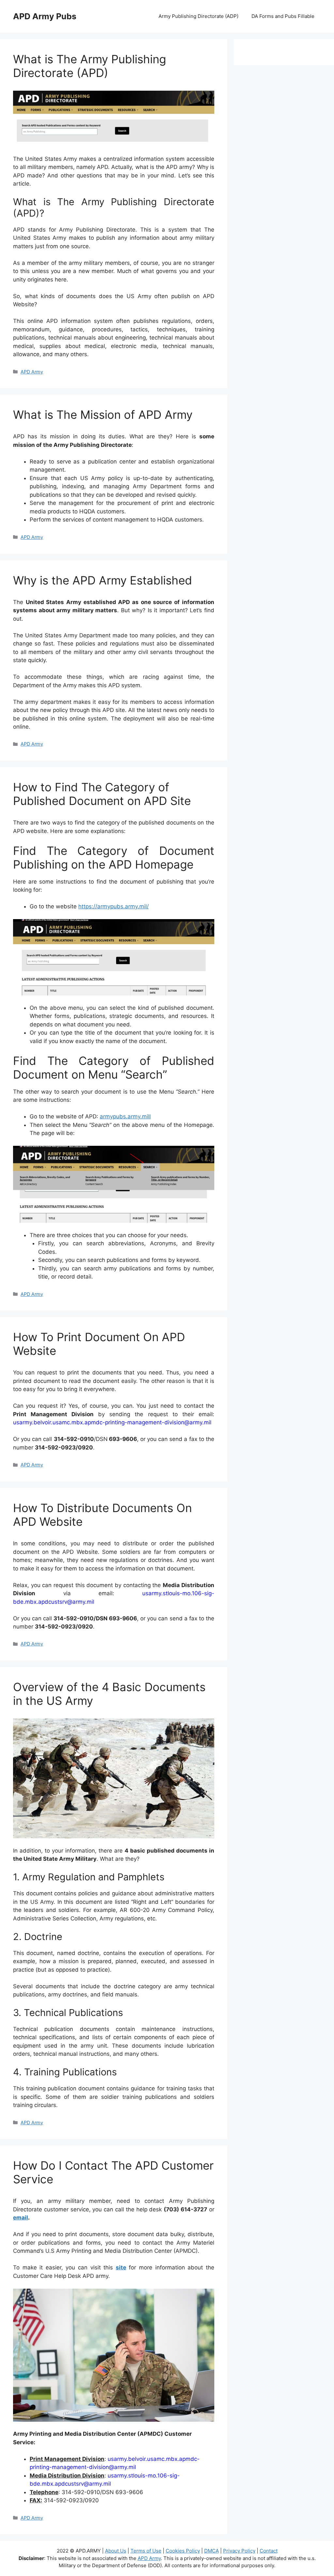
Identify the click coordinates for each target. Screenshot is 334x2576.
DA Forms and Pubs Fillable (283, 16)
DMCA (212, 2551)
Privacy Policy (239, 2551)
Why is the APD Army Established (103, 580)
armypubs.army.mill (125, 1116)
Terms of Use (146, 2551)
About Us (116, 2551)
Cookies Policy (183, 2551)
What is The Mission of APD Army (103, 415)
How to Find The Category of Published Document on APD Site (102, 794)
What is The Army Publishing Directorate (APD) (90, 66)
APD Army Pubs (45, 16)
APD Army (32, 372)
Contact (269, 2551)
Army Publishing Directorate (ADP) (198, 16)
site (121, 2267)
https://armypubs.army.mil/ (114, 906)
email (21, 2218)
